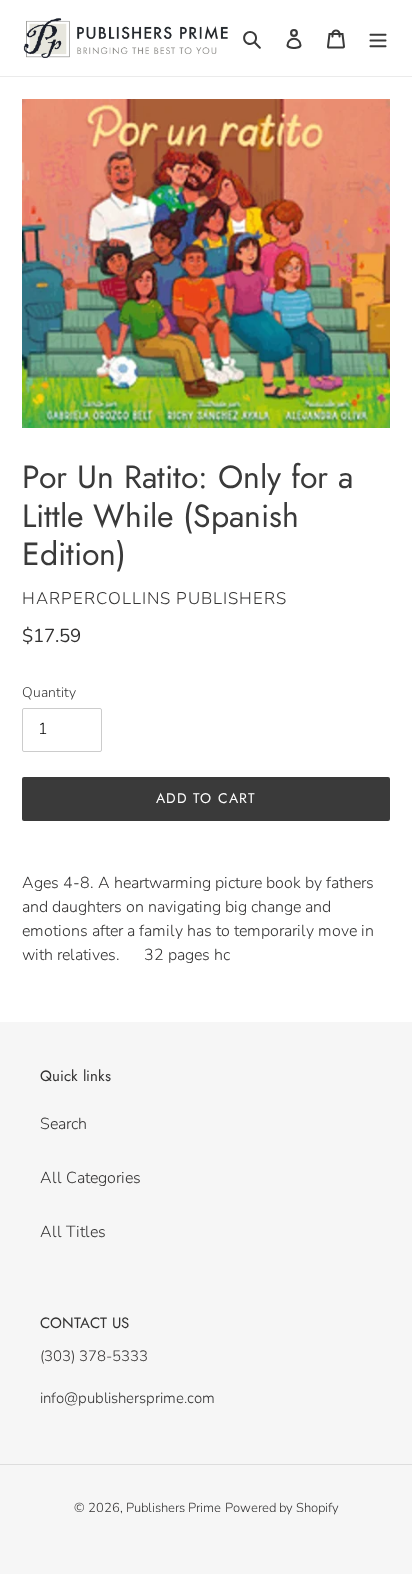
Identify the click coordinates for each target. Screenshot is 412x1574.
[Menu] (378, 38)
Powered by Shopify (282, 1508)
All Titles (73, 1232)
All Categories (90, 1178)
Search (63, 1124)
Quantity (49, 692)
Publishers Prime (173, 1508)
